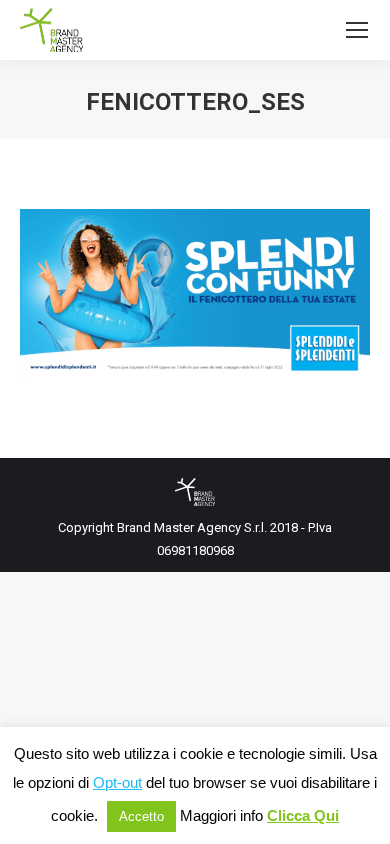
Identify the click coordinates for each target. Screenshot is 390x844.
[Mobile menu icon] (357, 30)
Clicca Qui (303, 815)
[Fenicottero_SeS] (195, 293)
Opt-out (117, 782)
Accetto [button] (141, 816)
